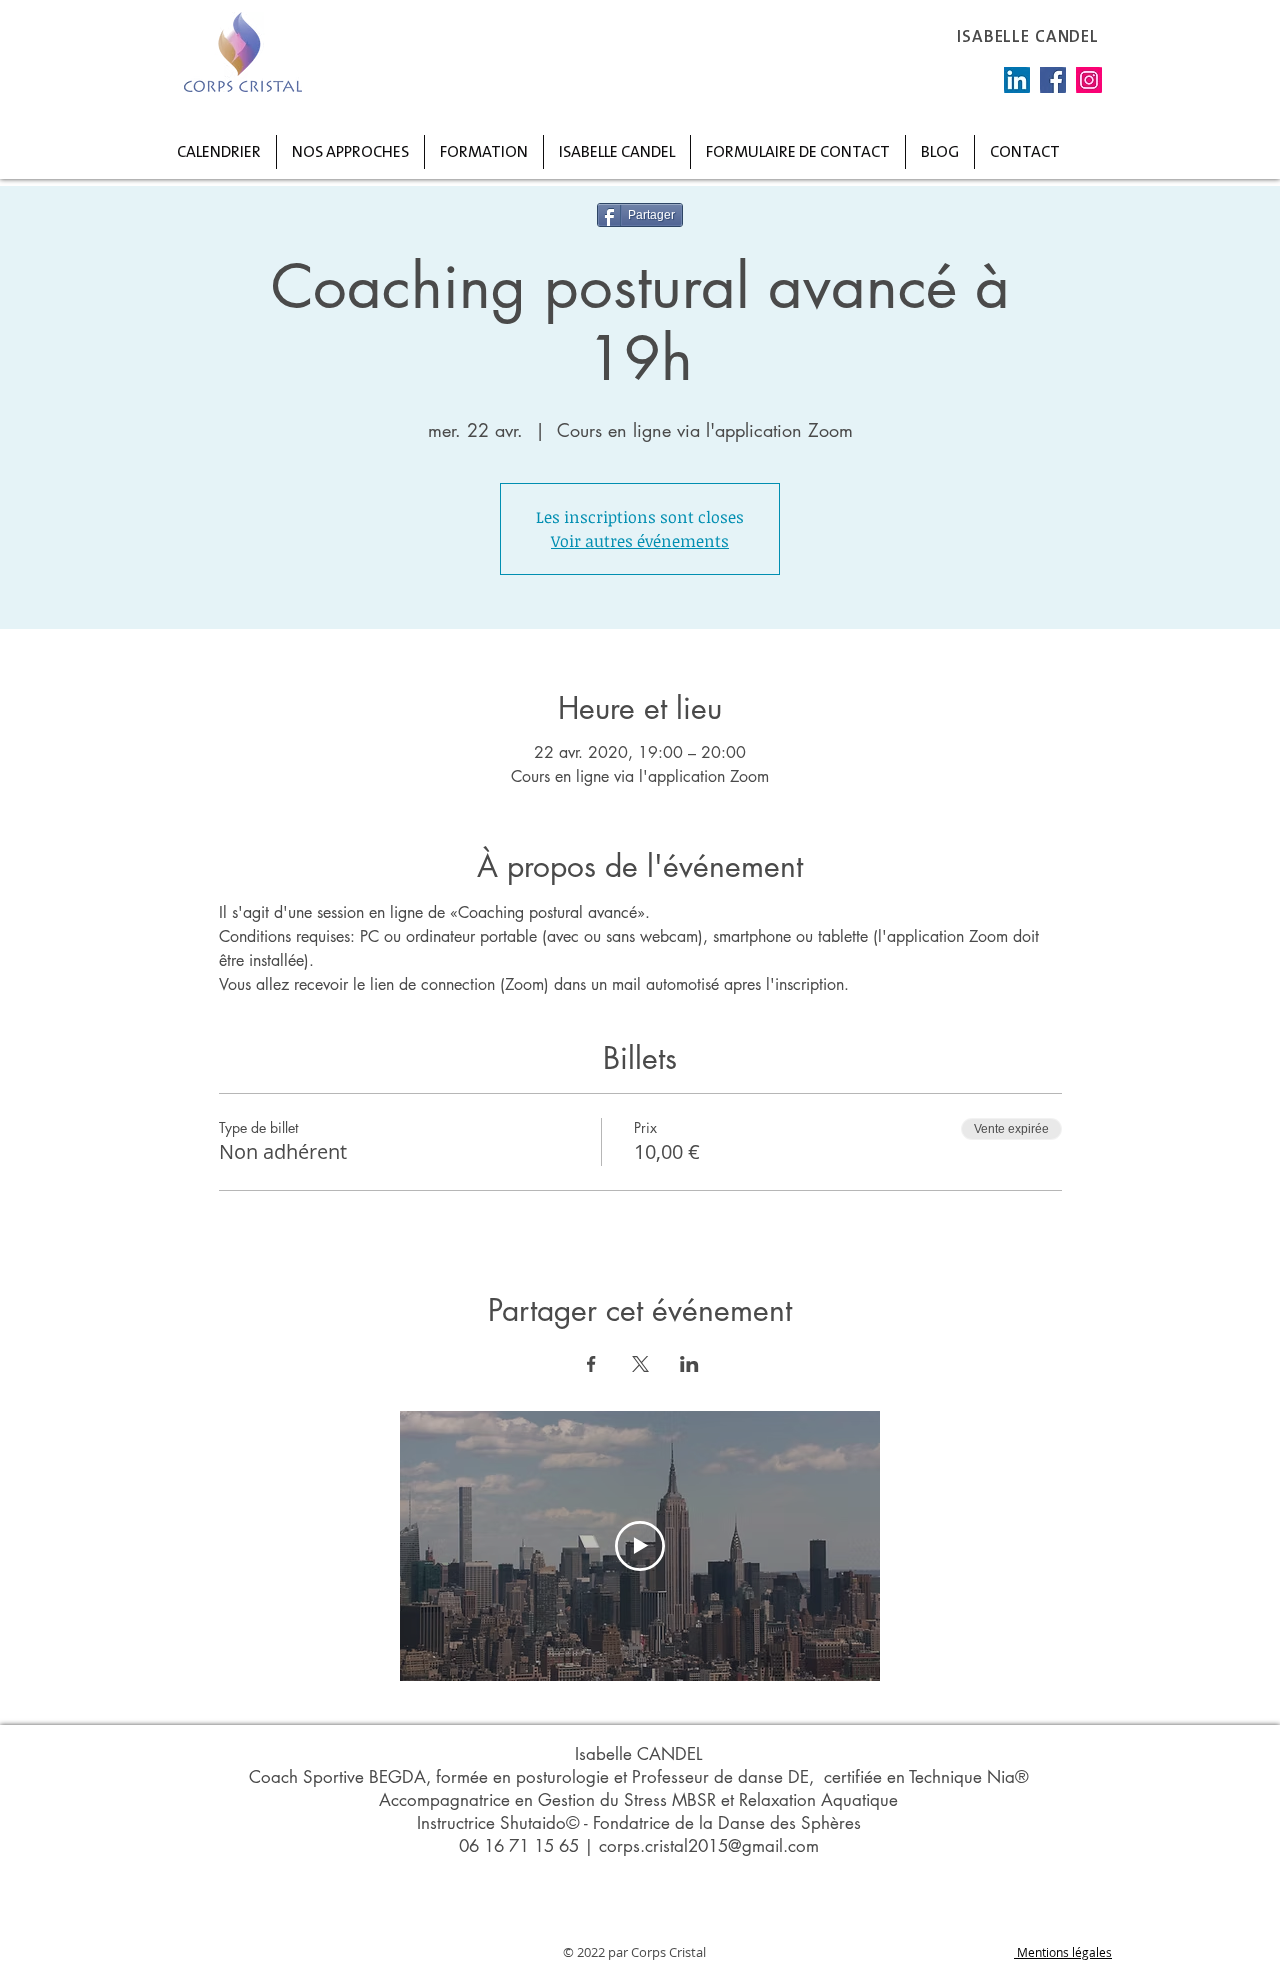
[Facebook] (1053, 80)
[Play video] (640, 1546)
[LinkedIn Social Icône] (1017, 80)
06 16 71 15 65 (519, 1846)
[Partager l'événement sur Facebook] (591, 1364)
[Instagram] (1089, 80)
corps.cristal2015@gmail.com (709, 1846)
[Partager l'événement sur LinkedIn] (689, 1364)
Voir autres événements (640, 541)
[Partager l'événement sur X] (640, 1364)
